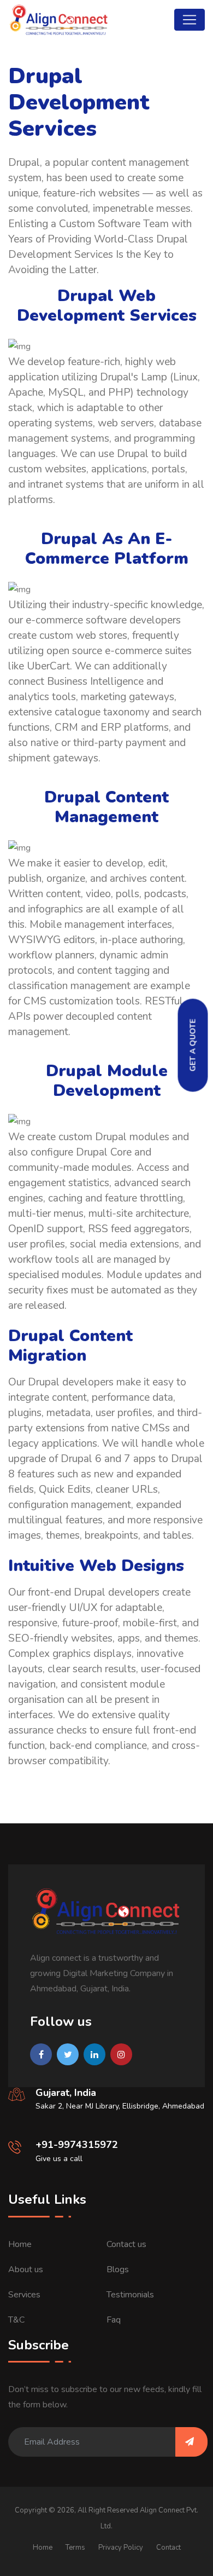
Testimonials (130, 2295)
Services (24, 2295)
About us (26, 2269)
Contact (168, 2548)
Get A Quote (193, 1046)
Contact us (126, 2244)
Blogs (118, 2269)
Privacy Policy (121, 2548)
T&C (16, 2320)
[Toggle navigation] (190, 20)
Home (20, 2244)
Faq (114, 2320)
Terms (75, 2548)
